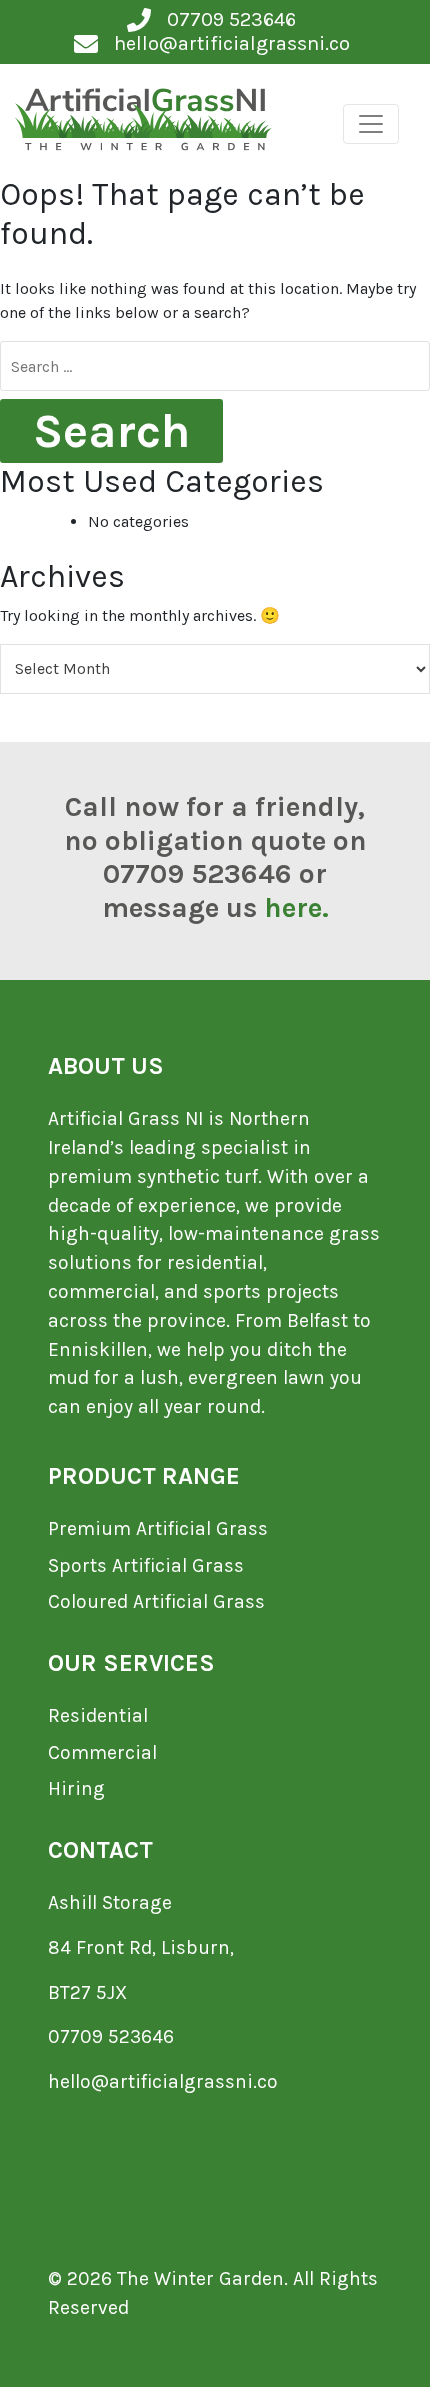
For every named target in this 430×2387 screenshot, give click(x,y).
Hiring (76, 1788)
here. (296, 907)
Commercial (102, 1752)
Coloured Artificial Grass (156, 1601)
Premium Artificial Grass (158, 1528)
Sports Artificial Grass (146, 1565)
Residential (98, 1715)
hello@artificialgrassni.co (163, 2081)
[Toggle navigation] (371, 124)
